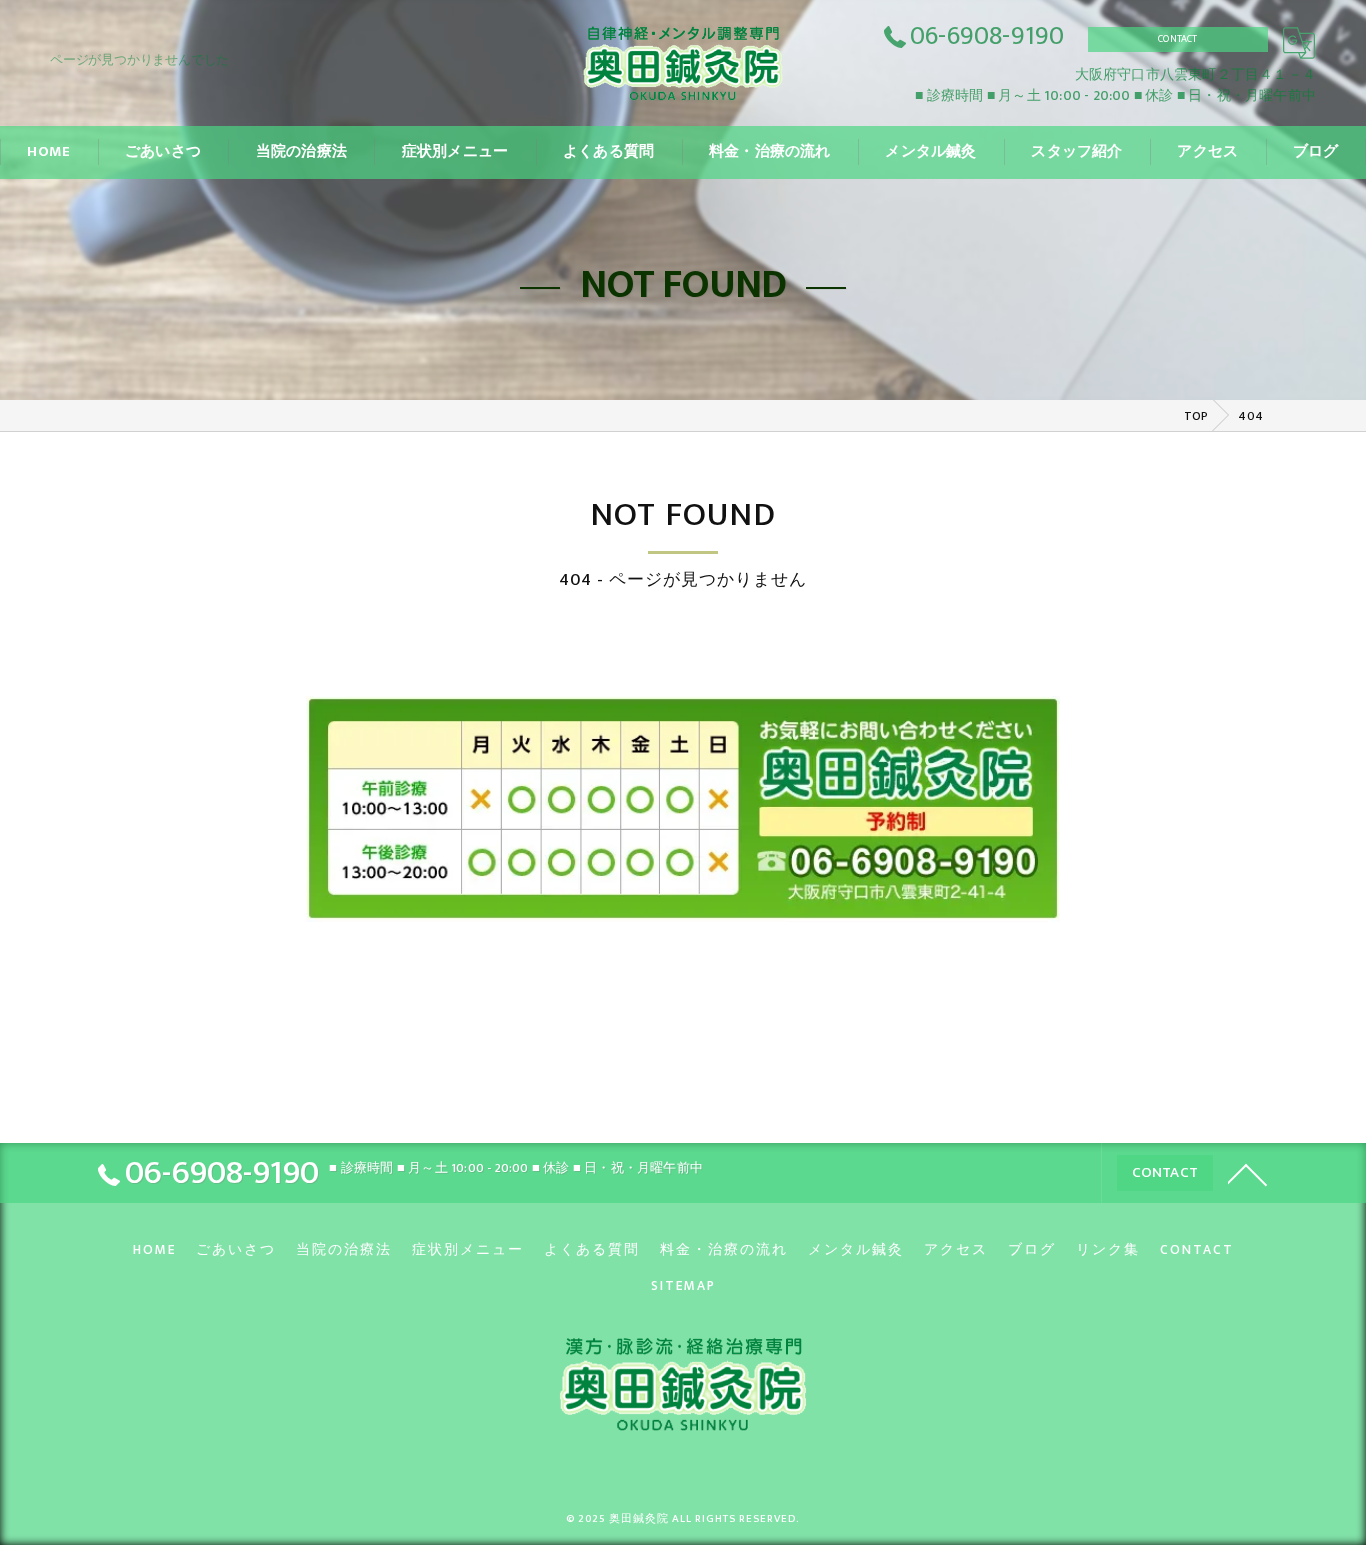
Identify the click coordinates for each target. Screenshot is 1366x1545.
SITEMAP (683, 1286)
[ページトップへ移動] (1248, 1173)
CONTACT (1177, 39)
